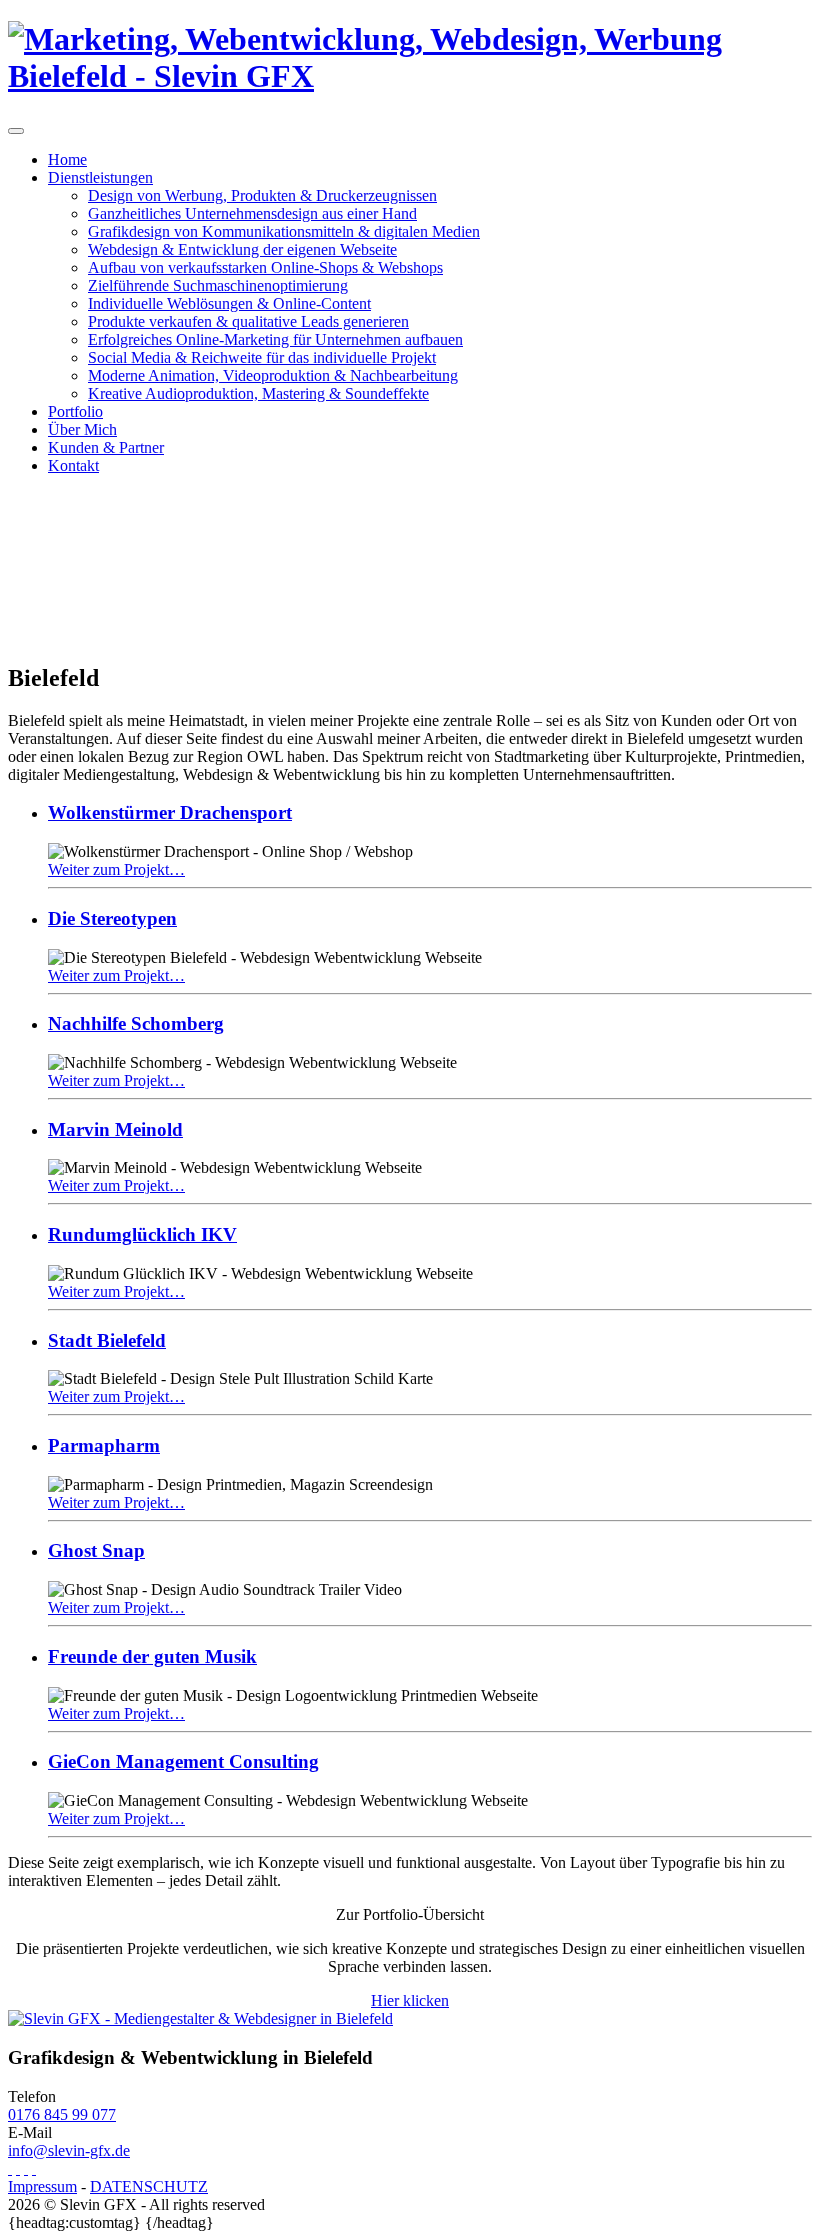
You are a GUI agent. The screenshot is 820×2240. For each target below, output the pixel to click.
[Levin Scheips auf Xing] (26, 2168)
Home (67, 159)
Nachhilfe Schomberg (136, 1023)
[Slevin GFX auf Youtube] (18, 2168)
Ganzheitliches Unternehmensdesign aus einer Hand (252, 213)
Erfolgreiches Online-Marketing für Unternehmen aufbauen (275, 339)
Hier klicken (410, 2000)
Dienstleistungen (100, 177)
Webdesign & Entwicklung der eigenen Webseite (242, 249)
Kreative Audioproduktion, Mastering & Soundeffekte (258, 393)
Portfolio (75, 411)
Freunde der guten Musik (152, 1656)
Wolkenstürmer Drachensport (170, 812)
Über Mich (82, 429)
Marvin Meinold (115, 1129)
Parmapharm (104, 1445)
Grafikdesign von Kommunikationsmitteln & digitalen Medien (284, 231)
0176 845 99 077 (62, 2114)
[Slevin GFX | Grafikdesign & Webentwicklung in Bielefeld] (410, 76)
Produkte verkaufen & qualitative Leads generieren (248, 321)
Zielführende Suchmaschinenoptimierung (218, 285)
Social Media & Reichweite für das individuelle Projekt (262, 357)
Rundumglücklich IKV (142, 1234)
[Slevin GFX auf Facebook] (10, 2168)
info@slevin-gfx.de (69, 2150)
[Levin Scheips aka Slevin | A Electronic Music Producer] (34, 2168)
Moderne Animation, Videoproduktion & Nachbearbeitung (273, 375)
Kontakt (73, 465)
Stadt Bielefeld (107, 1340)
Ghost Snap (96, 1550)
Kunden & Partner (106, 447)
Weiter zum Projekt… (116, 869)
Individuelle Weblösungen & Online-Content (229, 303)
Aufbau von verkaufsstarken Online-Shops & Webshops (265, 267)
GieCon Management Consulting (183, 1761)
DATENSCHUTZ (149, 2186)
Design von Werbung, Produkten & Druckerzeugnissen (262, 195)
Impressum (42, 2186)
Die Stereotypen (112, 918)
